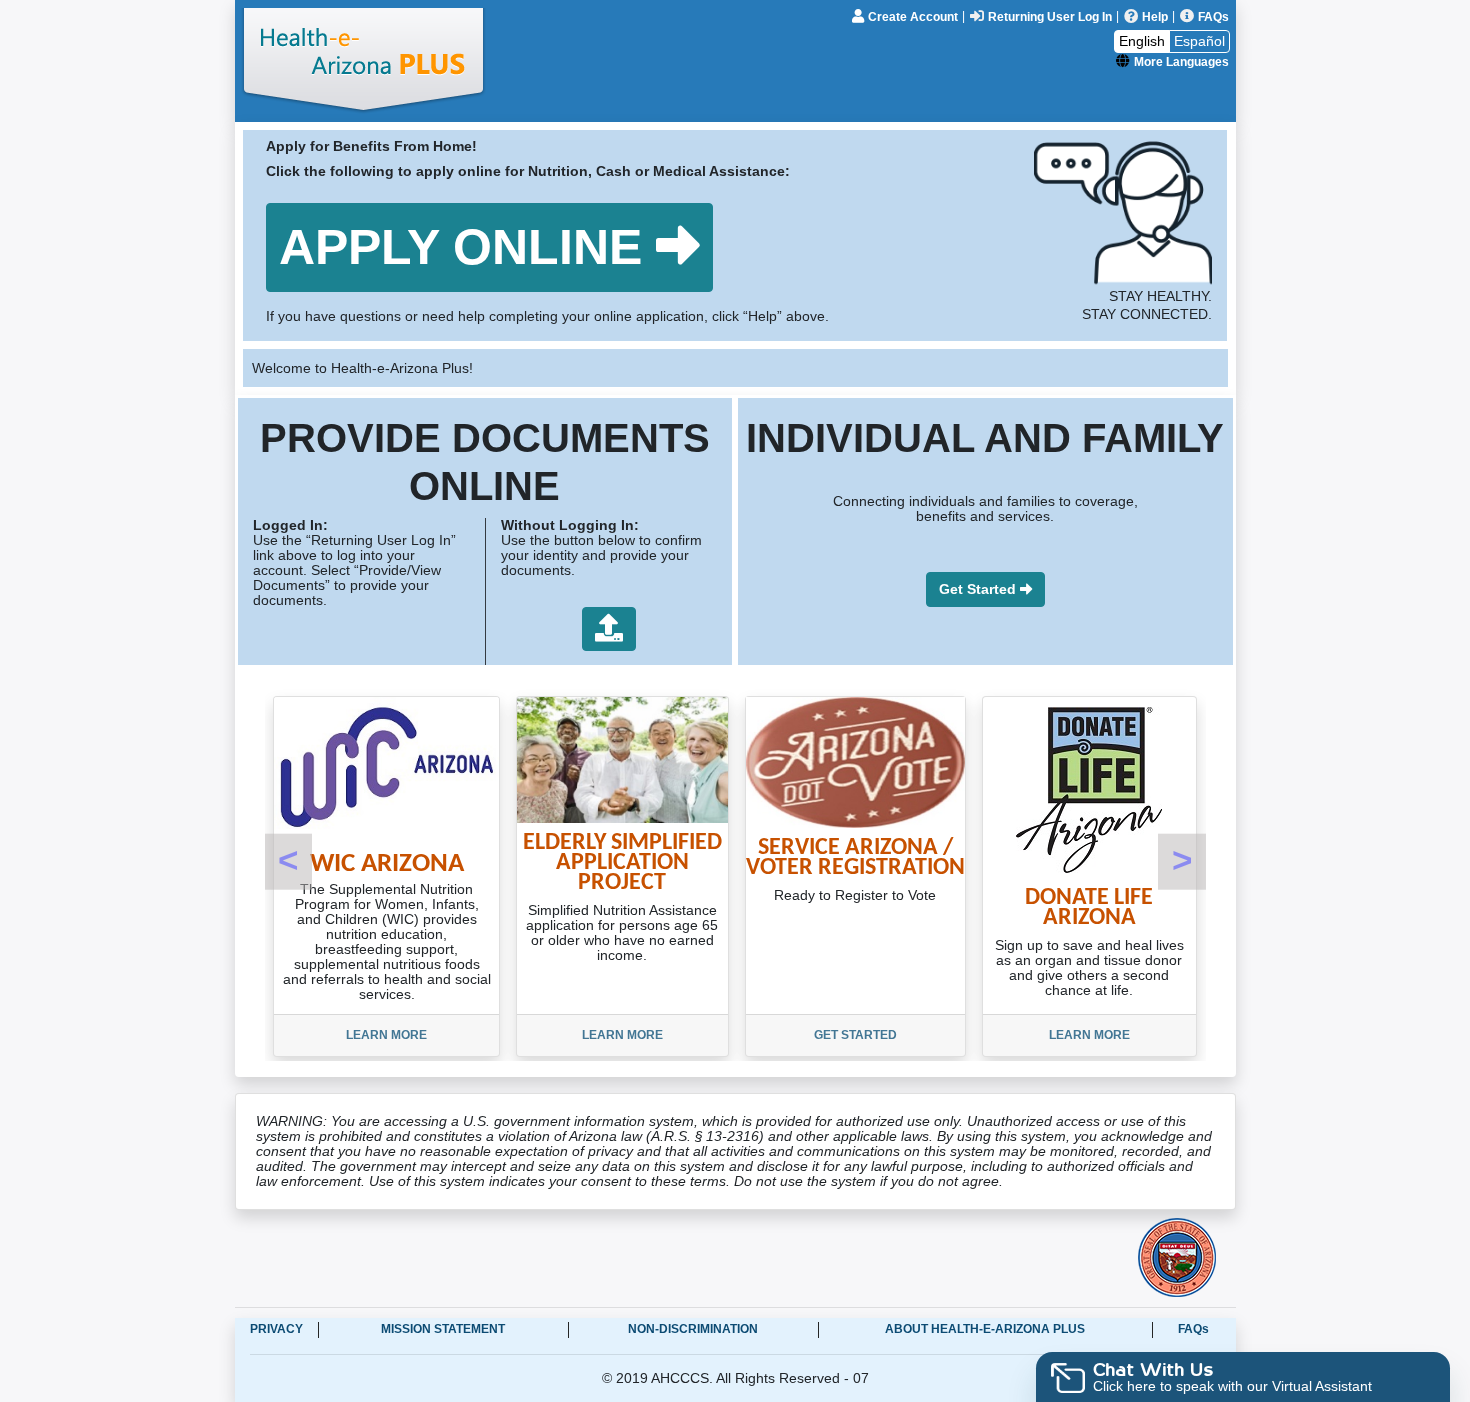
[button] (489, 247)
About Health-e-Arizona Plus (985, 1329)
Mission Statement (443, 1329)
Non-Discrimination (693, 1329)
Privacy (276, 1329)
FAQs (1193, 1329)
